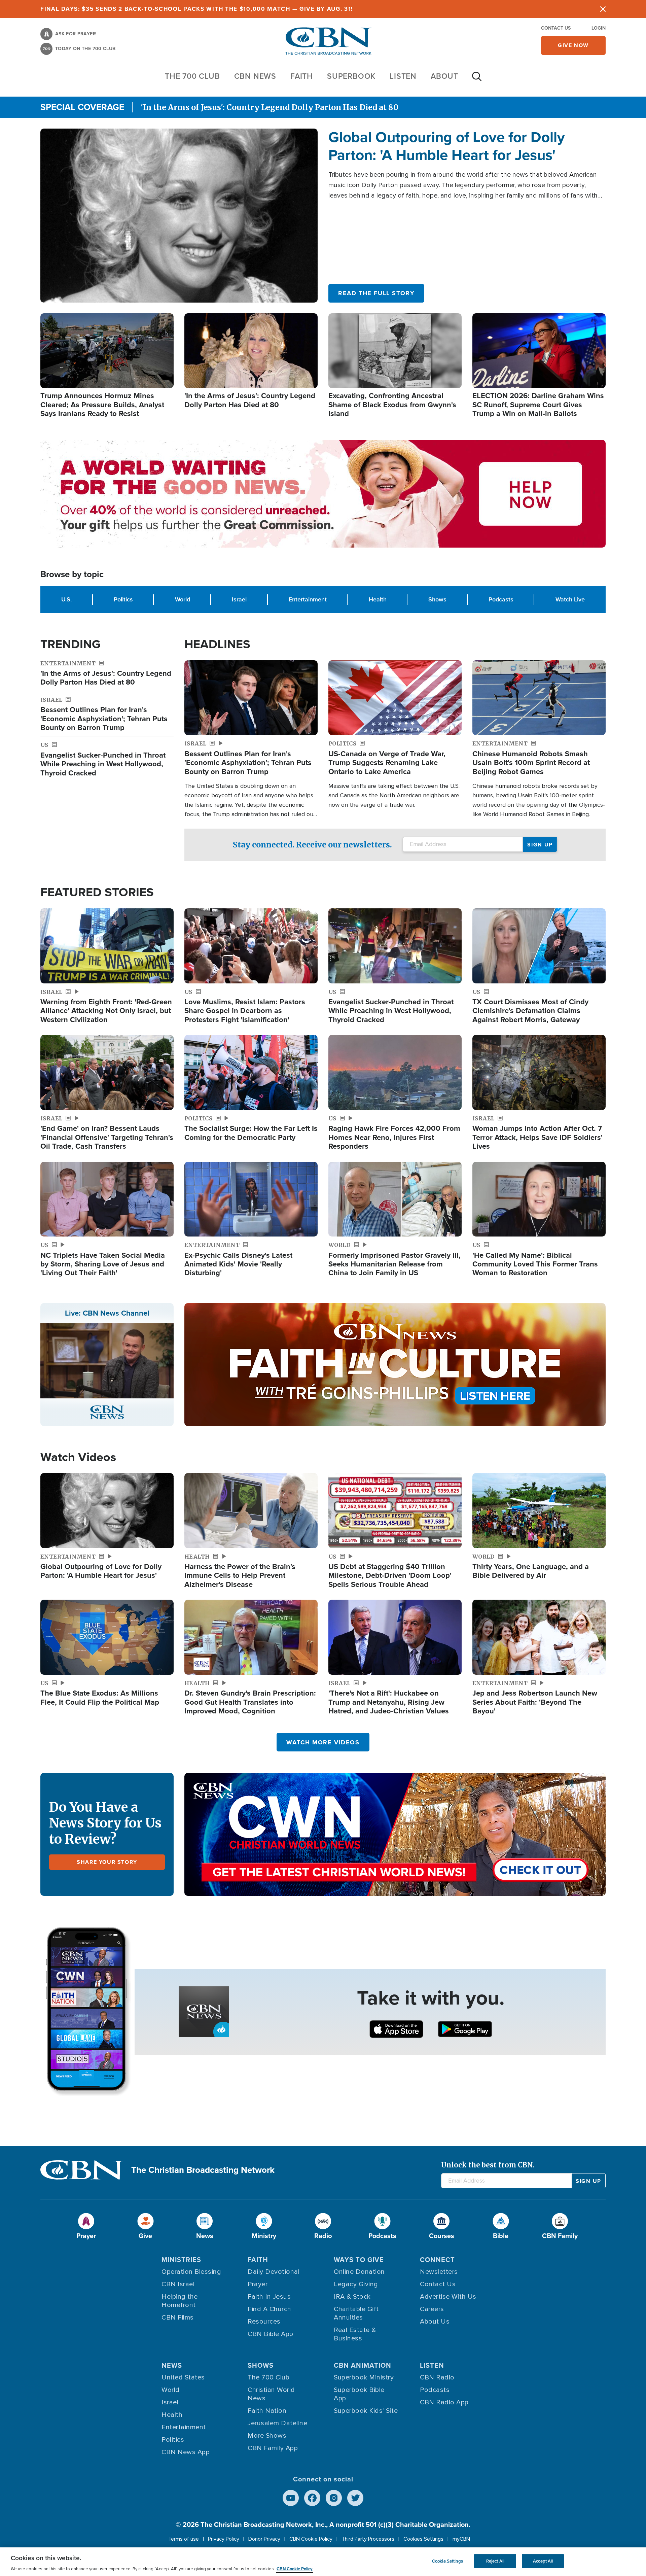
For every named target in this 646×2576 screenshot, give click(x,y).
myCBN (461, 2539)
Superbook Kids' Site (366, 2411)
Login (599, 28)
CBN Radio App (444, 2402)
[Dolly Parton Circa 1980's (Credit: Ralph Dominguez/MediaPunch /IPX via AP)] (179, 215)
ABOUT (444, 76)
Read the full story (376, 293)
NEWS (172, 2365)
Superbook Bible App (359, 2394)
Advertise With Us (448, 2297)
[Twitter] (355, 2498)
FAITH (302, 76)
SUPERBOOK (351, 76)
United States (183, 2377)
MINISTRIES (181, 2260)
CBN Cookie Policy (311, 2539)
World (183, 599)
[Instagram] (334, 2498)
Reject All (495, 2561)
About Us (435, 2322)
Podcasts (501, 599)
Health (378, 599)
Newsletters (439, 2272)
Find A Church (270, 2309)
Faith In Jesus (269, 2297)
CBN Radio (437, 2377)
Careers (432, 2309)
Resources (264, 2322)
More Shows (267, 2436)
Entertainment (308, 599)
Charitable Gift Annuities (356, 2313)
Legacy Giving (356, 2284)
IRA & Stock (352, 2297)
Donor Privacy (264, 2539)
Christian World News (271, 2394)
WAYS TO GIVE (359, 2260)
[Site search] (477, 80)
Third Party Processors (368, 2539)
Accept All (543, 2561)
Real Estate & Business (355, 2334)
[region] (323, 2562)
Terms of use (184, 2539)
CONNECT (437, 2260)
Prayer (258, 2284)
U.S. (66, 599)
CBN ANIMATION (363, 2365)
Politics (123, 599)
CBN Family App (273, 2448)
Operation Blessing (191, 2272)
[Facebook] (312, 2498)
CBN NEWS (255, 76)
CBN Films (178, 2318)
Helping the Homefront (180, 2301)
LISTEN (403, 76)
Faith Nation (267, 2411)
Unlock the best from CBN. (488, 2165)
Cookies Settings (423, 2539)
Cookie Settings (447, 2561)
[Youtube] (291, 2498)
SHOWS (261, 2365)
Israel (239, 599)
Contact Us (556, 28)
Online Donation (359, 2272)
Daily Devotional (274, 2272)
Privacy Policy (224, 2539)
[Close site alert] (603, 9)
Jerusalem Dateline (277, 2423)
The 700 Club (192, 76)
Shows (437, 599)
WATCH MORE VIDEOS (323, 1742)
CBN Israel (178, 2284)
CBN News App (186, 2452)
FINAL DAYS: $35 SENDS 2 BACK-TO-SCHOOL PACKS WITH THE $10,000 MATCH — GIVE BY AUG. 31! (197, 9)
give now (573, 45)
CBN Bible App (271, 2334)
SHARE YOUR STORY (107, 1862)
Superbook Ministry (364, 2377)
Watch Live (570, 599)
